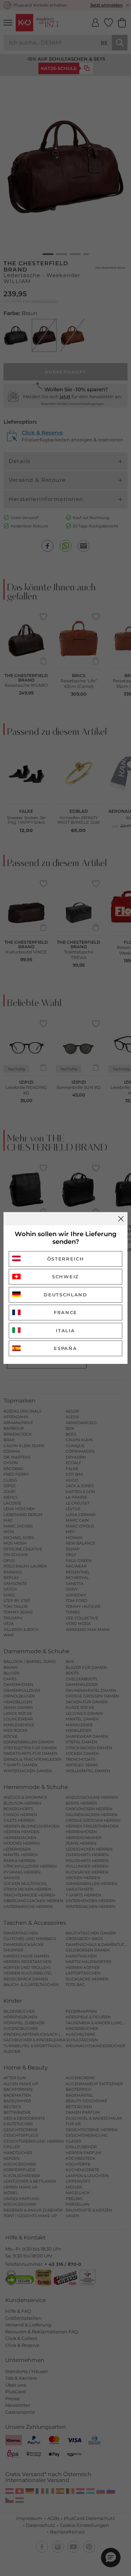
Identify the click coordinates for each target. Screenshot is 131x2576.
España (65, 1348)
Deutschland (65, 1295)
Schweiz (65, 1277)
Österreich (66, 1259)
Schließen (121, 1219)
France (65, 1312)
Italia (65, 1330)
